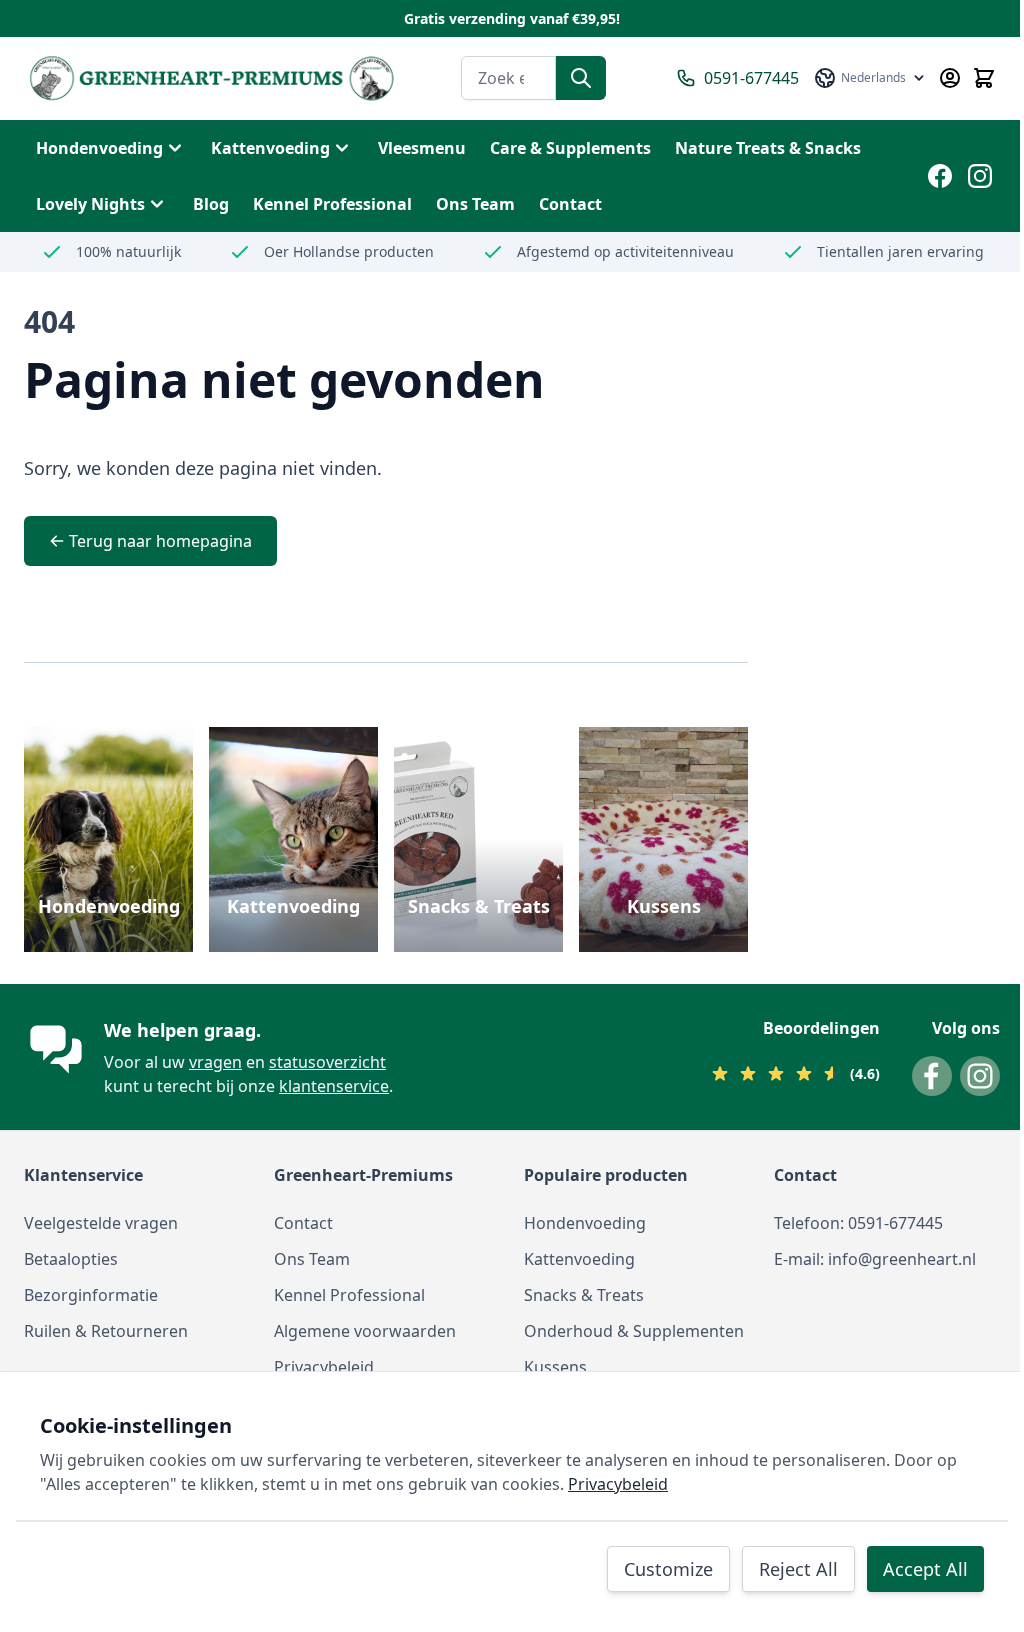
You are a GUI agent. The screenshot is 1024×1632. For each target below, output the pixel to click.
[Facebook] (940, 176)
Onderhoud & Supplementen (634, 1331)
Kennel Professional (349, 1295)
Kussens (664, 906)
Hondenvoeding (99, 148)
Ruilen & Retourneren (106, 1331)
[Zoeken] (581, 78)
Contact (303, 1223)
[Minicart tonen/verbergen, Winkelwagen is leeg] (984, 78)
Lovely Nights (90, 204)
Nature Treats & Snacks (768, 148)
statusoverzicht (327, 1062)
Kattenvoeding (270, 148)
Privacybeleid (324, 1367)
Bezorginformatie (91, 1295)
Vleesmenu (422, 148)
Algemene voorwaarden (365, 1331)
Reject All (798, 1569)
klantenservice (334, 1086)
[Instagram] (980, 176)
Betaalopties (71, 1259)
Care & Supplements (570, 148)
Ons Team (312, 1259)
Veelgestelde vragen (101, 1223)
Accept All (925, 1569)
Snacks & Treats (479, 906)
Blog (211, 204)
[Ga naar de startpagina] (211, 78)
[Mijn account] (950, 78)
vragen (215, 1062)
